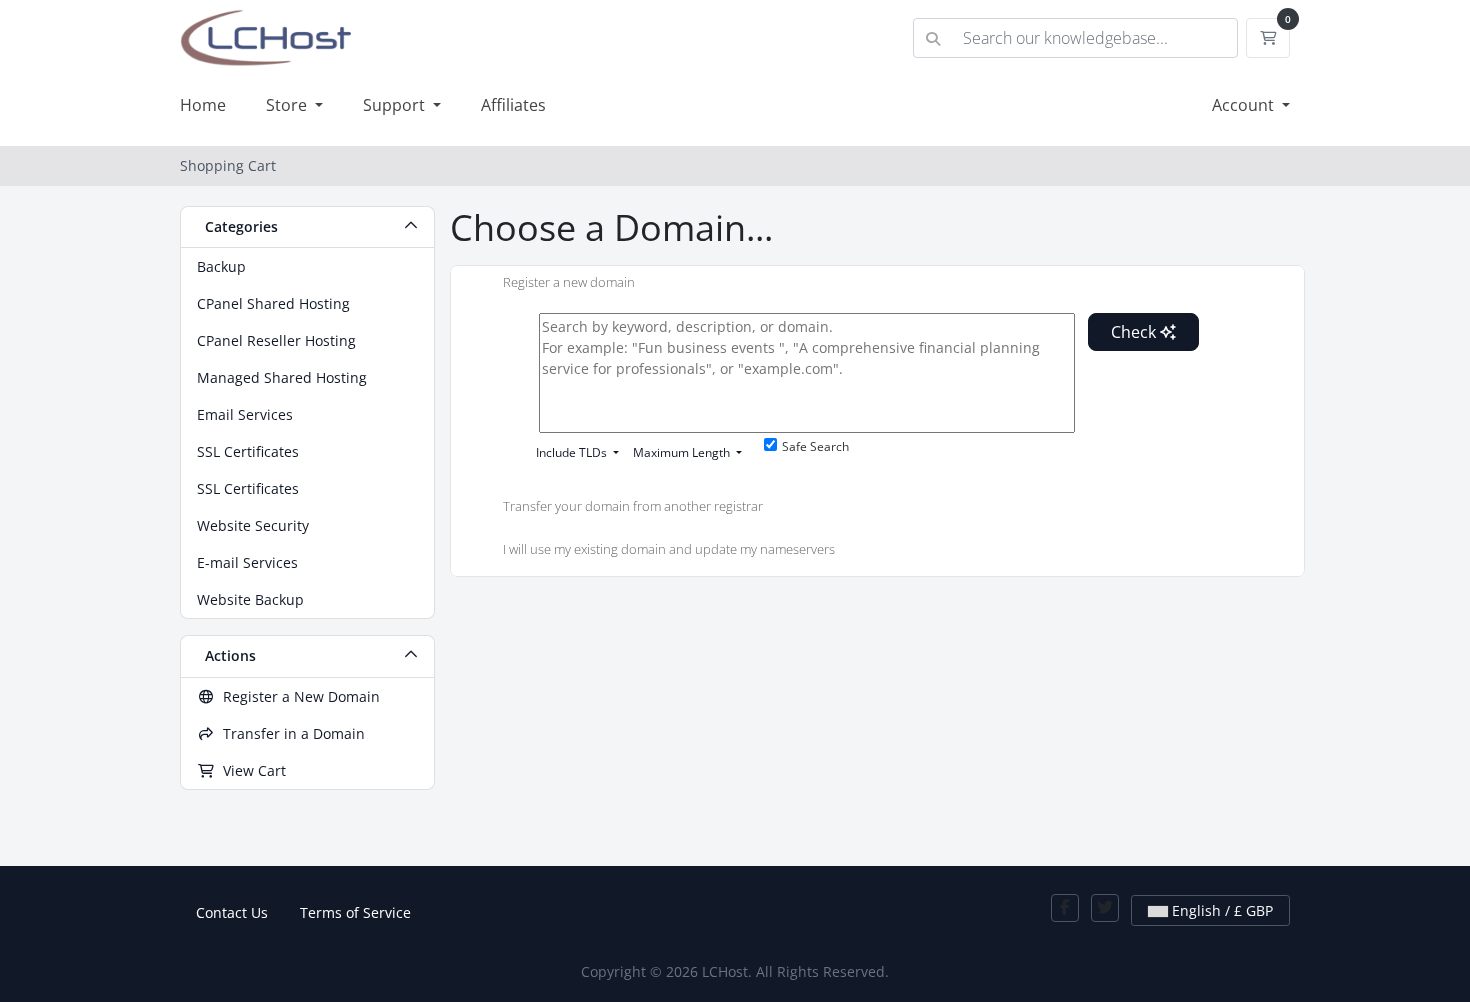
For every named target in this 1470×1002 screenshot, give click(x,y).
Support (396, 105)
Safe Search (815, 446)
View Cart (250, 770)
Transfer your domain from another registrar (633, 506)
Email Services (245, 414)
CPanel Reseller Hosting (276, 340)
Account (1245, 105)
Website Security (253, 525)
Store (288, 105)
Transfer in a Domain (290, 733)
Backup (221, 266)
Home (203, 105)
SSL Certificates (248, 451)
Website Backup (250, 599)
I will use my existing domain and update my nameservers (669, 550)
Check (1135, 332)
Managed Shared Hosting (282, 377)
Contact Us (232, 912)
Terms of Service (355, 912)
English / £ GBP (1220, 910)
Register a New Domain (297, 696)
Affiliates (513, 105)
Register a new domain (569, 283)
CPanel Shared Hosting (273, 303)
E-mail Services (247, 562)
